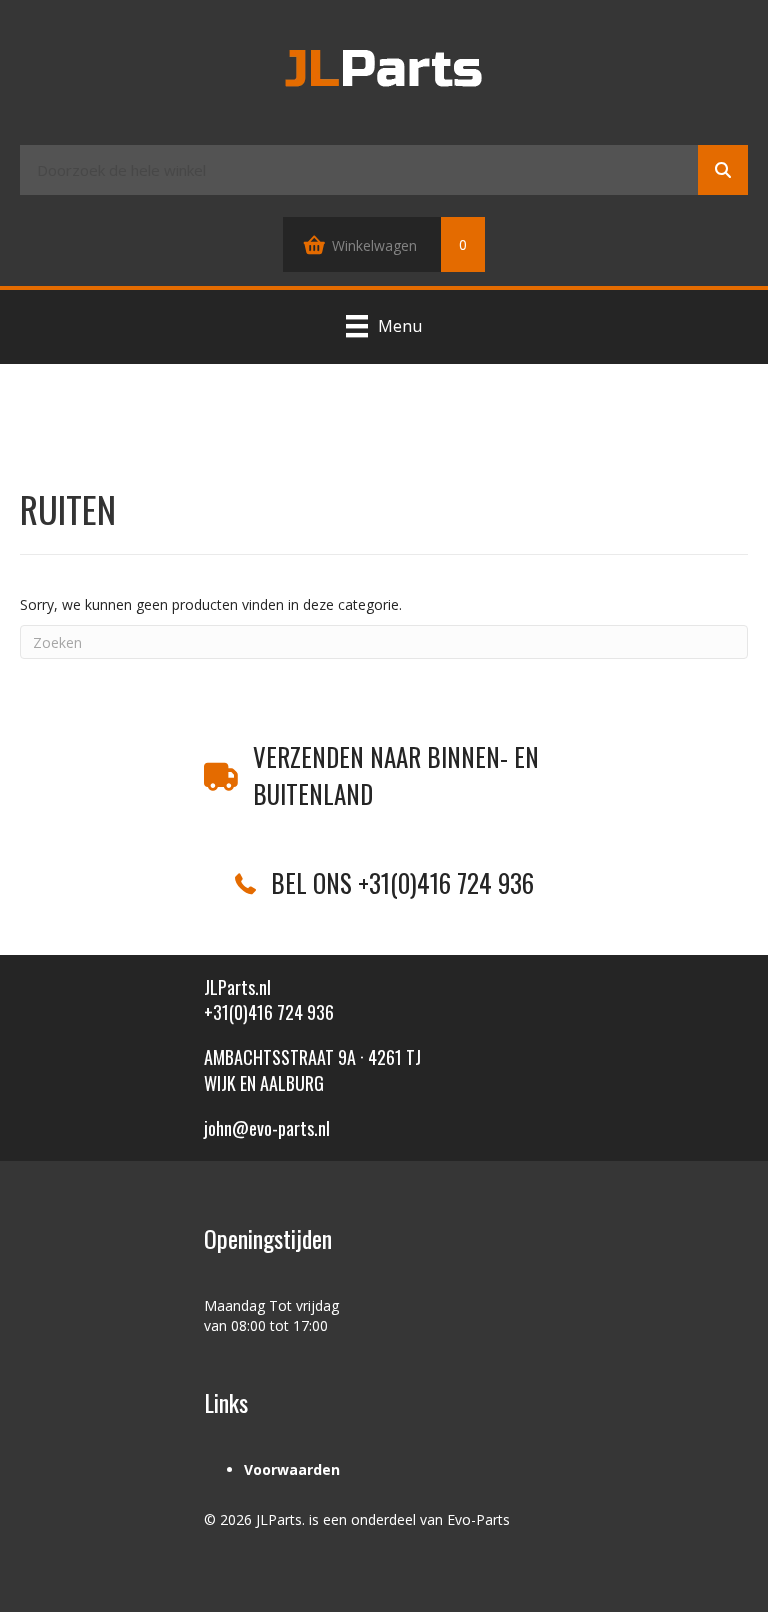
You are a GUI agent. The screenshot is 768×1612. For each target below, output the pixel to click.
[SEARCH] (723, 170)
